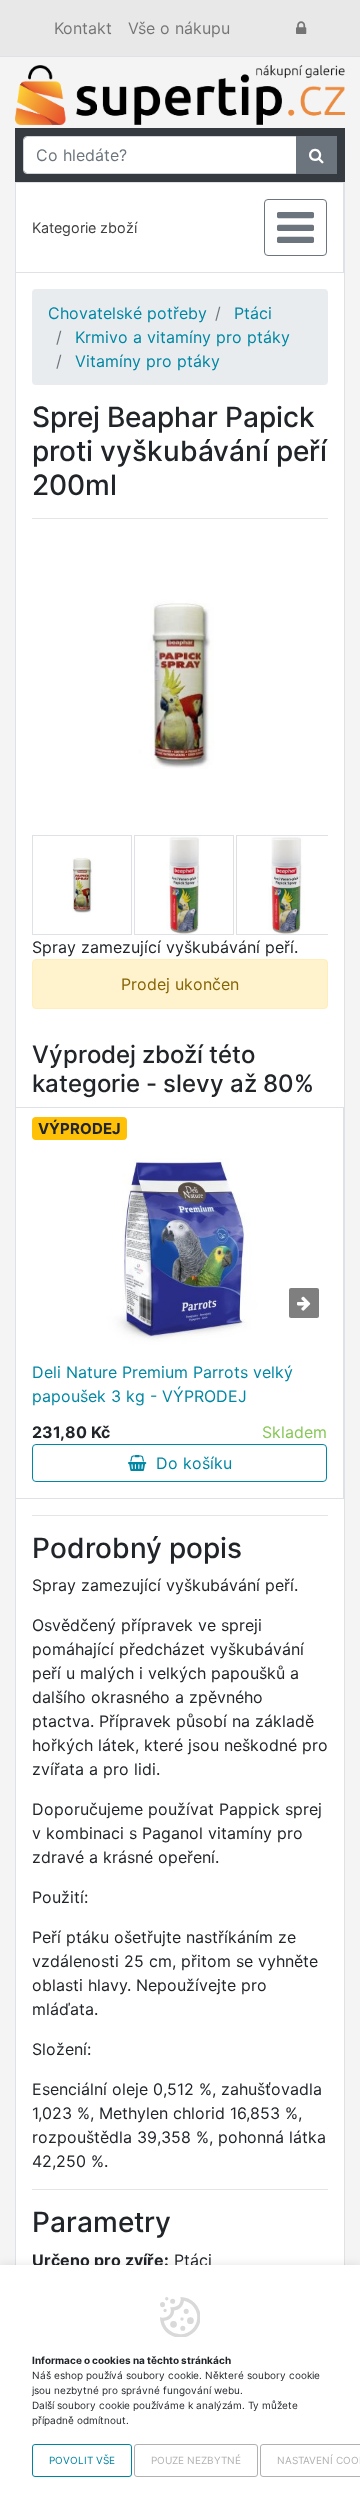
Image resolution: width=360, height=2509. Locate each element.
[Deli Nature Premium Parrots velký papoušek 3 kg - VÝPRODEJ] (180, 1248)
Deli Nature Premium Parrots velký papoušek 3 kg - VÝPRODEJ (162, 1384)
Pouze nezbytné (196, 2460)
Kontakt (83, 28)
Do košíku (189, 1463)
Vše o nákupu (179, 28)
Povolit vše (82, 2460)
